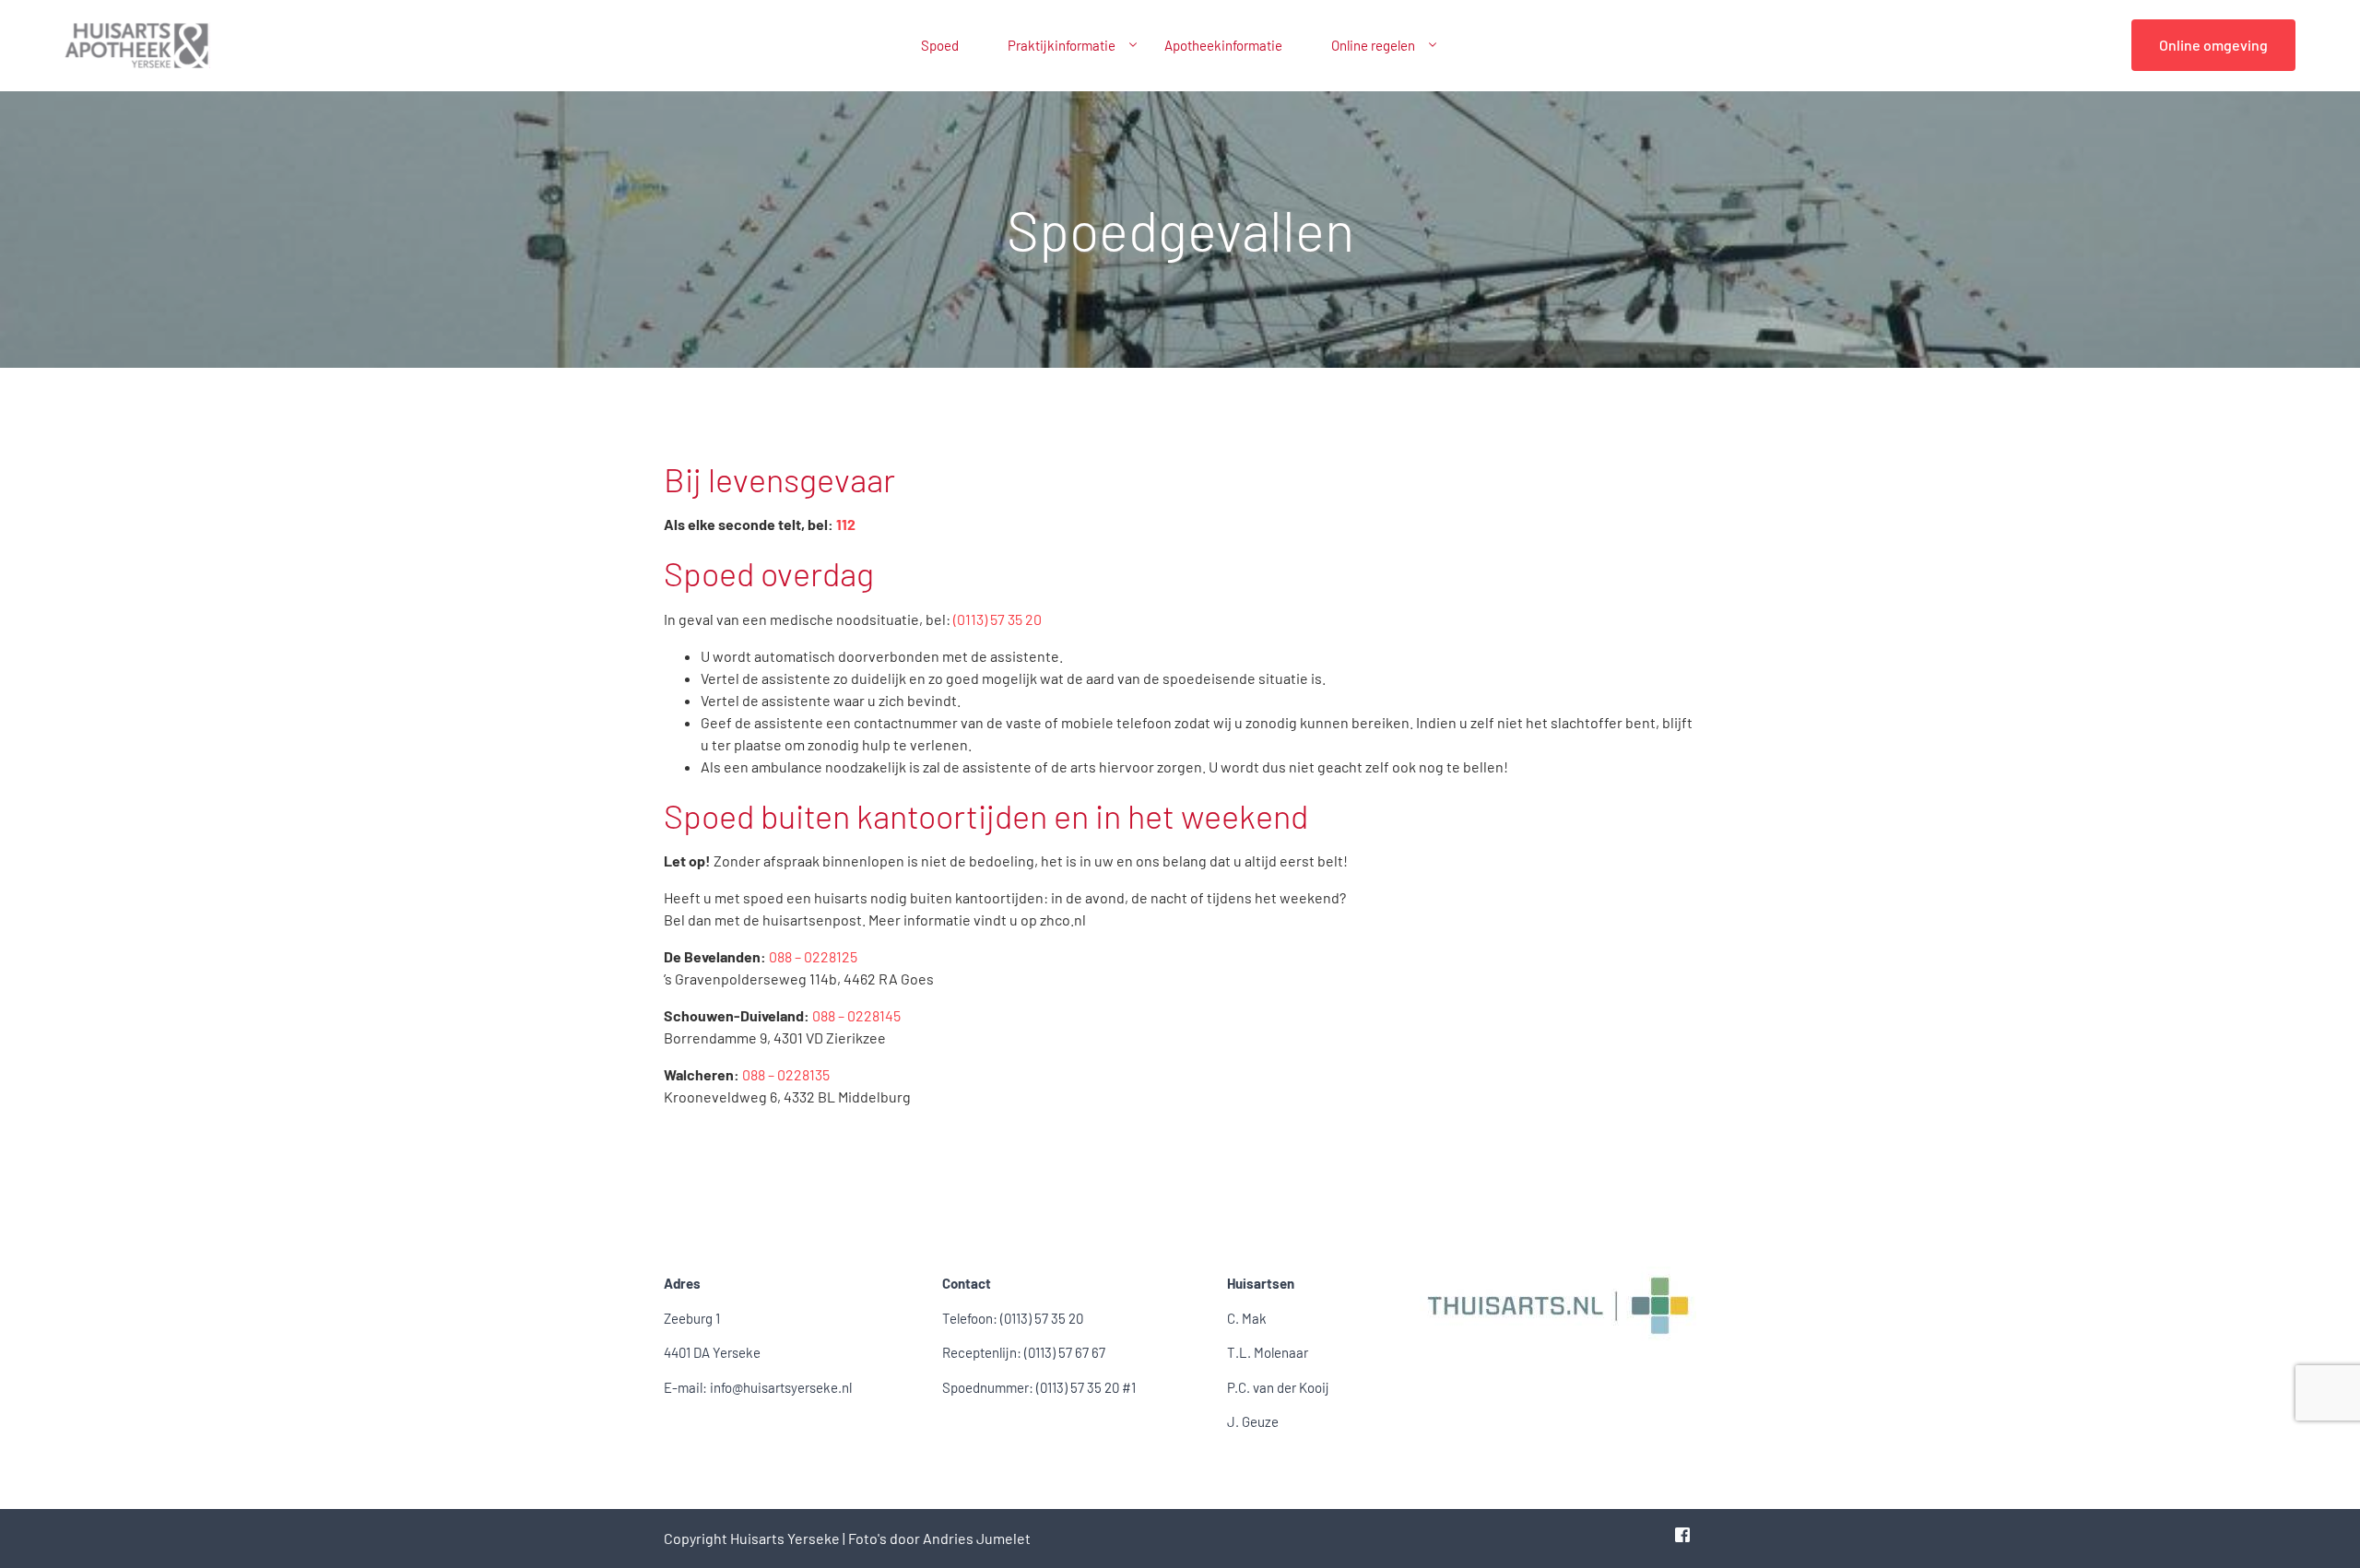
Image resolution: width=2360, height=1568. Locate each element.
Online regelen (1373, 45)
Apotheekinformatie (1223, 45)
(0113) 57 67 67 (1065, 1352)
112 (846, 524)
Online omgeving (2213, 45)
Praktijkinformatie (1062, 45)
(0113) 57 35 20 (997, 619)
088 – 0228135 (786, 1074)
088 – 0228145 (856, 1015)
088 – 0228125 (813, 956)
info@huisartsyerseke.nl (781, 1387)
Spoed (940, 45)
